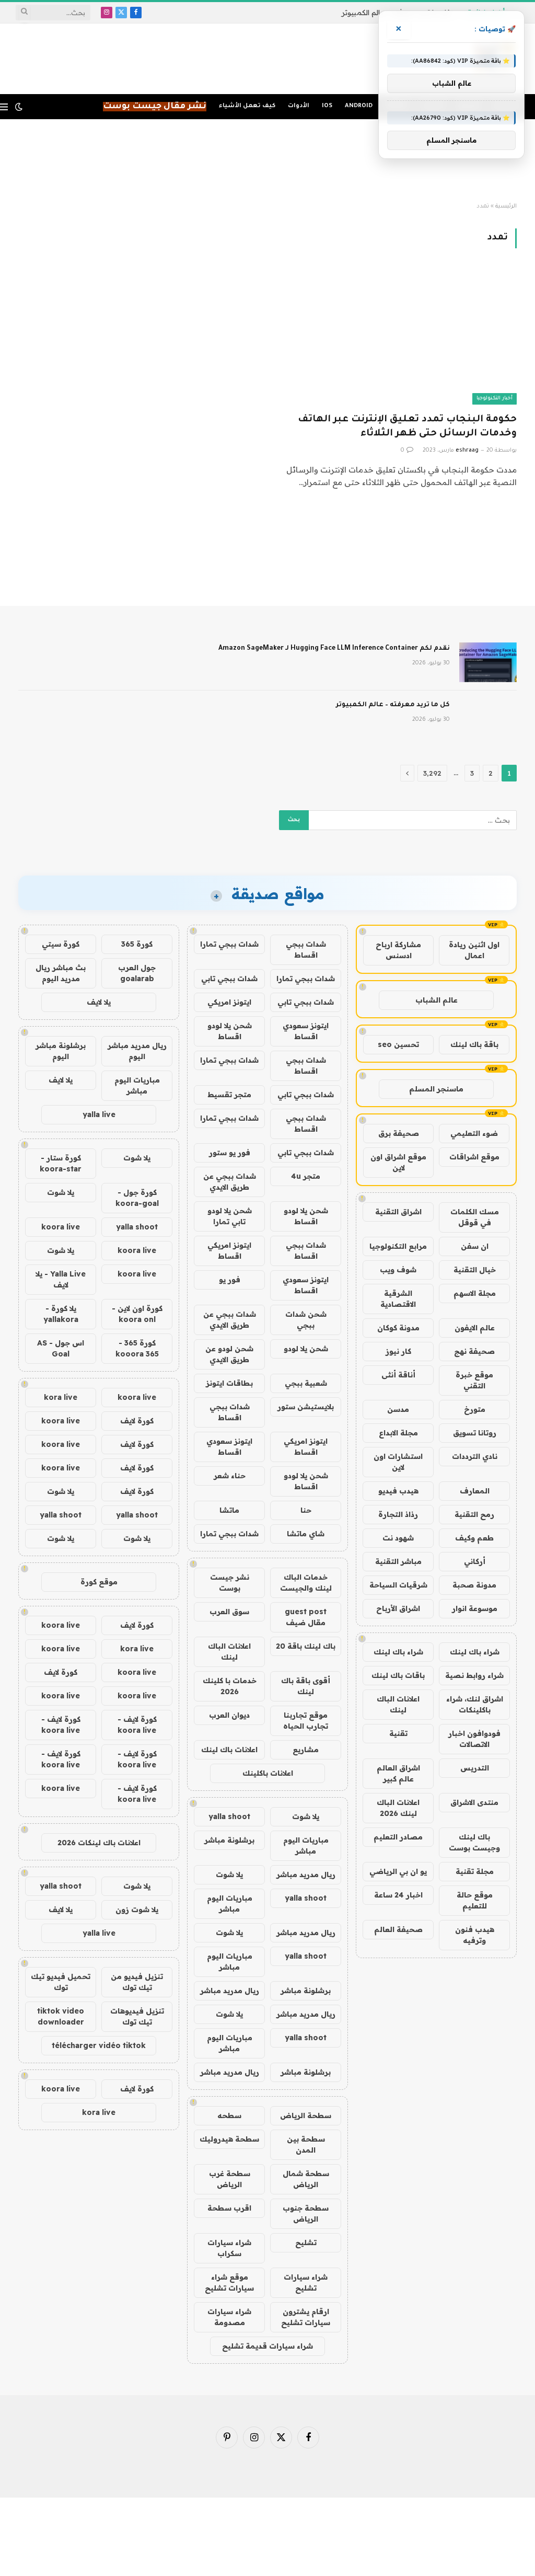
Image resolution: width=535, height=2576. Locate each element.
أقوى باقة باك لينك (306, 1686)
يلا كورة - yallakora (61, 1314)
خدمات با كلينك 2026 (230, 1686)
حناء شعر (230, 1476)
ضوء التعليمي (474, 1133)
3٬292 (432, 773)
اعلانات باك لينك (229, 1750)
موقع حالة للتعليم (475, 1900)
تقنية (398, 1733)
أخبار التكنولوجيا (495, 399)
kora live (61, 1397)
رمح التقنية (474, 1514)
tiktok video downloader (61, 2016)
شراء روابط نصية (474, 1675)
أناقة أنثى (398, 1375)
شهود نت (398, 1538)
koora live (61, 1227)
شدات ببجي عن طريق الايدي (230, 1182)
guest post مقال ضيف (306, 1617)
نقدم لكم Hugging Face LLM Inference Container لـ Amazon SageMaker (334, 649)
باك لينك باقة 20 (306, 1646)
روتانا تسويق (475, 1433)
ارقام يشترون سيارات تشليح (306, 2317)
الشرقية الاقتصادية (398, 1299)
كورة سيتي (61, 944)
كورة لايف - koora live (137, 1725)
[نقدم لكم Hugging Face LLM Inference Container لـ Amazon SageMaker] (488, 662)
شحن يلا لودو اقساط (230, 1031)
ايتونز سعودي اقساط (306, 1031)
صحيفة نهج (474, 1351)
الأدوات (299, 106)
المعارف (475, 1491)
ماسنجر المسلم (436, 1089)
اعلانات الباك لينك (398, 1704)
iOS (327, 106)
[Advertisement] (267, 161)
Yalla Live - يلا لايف (61, 1279)
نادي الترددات (475, 1456)
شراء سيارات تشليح (306, 2282)
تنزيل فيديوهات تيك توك (137, 2016)
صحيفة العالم (398, 1929)
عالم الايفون (475, 1328)
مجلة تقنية (475, 1871)
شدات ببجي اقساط (306, 950)
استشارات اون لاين (398, 1462)
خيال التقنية (475, 1270)
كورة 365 (137, 944)
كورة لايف (137, 1421)
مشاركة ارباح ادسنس (398, 950)
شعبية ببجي (306, 1383)
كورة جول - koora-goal (137, 1198)
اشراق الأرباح (398, 1608)
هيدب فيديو (398, 1491)
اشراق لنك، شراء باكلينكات (475, 1704)
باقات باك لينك (398, 1675)
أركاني (475, 1561)
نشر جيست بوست (230, 1583)
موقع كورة (99, 1582)
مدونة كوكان (398, 1328)
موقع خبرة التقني (474, 1380)
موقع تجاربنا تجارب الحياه (306, 1721)
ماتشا (229, 1510)
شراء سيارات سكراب (229, 2248)
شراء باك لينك (475, 1652)
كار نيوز (398, 1351)
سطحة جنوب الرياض (306, 2213)
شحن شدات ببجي (306, 1320)
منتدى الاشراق (474, 1802)
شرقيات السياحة (398, 1585)
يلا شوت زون (137, 1910)
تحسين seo (398, 1044)
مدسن (398, 1409)
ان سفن (475, 1246)
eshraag (467, 451)
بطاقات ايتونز (229, 1383)
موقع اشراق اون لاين (398, 1162)
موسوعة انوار (475, 1608)
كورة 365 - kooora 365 (137, 1348)
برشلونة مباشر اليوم (61, 1051)
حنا (306, 1510)
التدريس (475, 1768)
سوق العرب (229, 1612)
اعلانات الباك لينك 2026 (398, 1808)
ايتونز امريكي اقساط (229, 1251)
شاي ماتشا (306, 1534)
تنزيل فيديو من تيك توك (137, 1982)
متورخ (475, 1409)
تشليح (306, 2242)
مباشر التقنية (398, 1561)
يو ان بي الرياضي (398, 1871)
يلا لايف (99, 1002)
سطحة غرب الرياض (230, 2179)
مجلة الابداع (398, 1433)
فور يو (230, 1280)
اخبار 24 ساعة (398, 1895)
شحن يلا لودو (306, 1349)
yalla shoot (229, 1816)
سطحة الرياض (306, 2115)
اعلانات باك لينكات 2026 (99, 1843)
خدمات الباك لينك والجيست (306, 1583)
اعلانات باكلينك (268, 1773)
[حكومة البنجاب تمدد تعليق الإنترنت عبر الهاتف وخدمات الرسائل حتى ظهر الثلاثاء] (397, 337)
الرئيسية (506, 206)
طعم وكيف (474, 1538)
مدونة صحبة (474, 1585)
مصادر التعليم (398, 1837)
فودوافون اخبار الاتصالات (474, 1739)
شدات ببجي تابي (229, 979)
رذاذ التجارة (398, 1514)
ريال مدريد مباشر (306, 1874)
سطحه (229, 2115)
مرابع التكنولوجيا (398, 1246)
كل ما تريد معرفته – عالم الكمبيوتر (393, 705)
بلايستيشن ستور (306, 1407)
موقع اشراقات (474, 1157)
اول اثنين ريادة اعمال (474, 950)
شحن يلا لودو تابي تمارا (230, 1216)
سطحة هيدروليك (229, 2139)
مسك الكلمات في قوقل (475, 1217)
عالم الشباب (437, 1000)
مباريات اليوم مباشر (306, 1845)
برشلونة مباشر (229, 1840)
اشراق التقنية (398, 1212)
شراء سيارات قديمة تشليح (267, 2346)
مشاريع (306, 1750)
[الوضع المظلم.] (19, 107)
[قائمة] (4, 107)
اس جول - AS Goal (61, 1348)
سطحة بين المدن (306, 2144)
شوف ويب (398, 1270)
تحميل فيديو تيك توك (61, 1982)
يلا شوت (306, 1816)
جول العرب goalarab (137, 973)
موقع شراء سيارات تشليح (229, 2282)
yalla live (99, 1114)
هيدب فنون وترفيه (475, 1935)
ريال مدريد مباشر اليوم (137, 1051)
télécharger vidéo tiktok (99, 2045)
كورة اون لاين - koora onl (137, 1314)
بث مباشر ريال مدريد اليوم (61, 973)
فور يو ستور (230, 1153)
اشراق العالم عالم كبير (398, 1773)
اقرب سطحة (229, 2208)
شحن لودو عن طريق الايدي (229, 1354)
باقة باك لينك (474, 1044)
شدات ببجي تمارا (229, 944)
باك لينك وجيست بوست (474, 1842)
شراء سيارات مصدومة (229, 2317)
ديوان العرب (229, 1715)
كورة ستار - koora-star (61, 1163)
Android (359, 106)
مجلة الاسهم (475, 1293)
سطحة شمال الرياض (306, 2179)
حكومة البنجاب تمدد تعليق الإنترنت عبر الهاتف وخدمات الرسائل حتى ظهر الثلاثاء (407, 427)
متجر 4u (306, 1176)
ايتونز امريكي (229, 1002)
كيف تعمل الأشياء (247, 106)
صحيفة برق (399, 1133)
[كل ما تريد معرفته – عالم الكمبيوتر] (488, 719)
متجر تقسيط (229, 1095)
